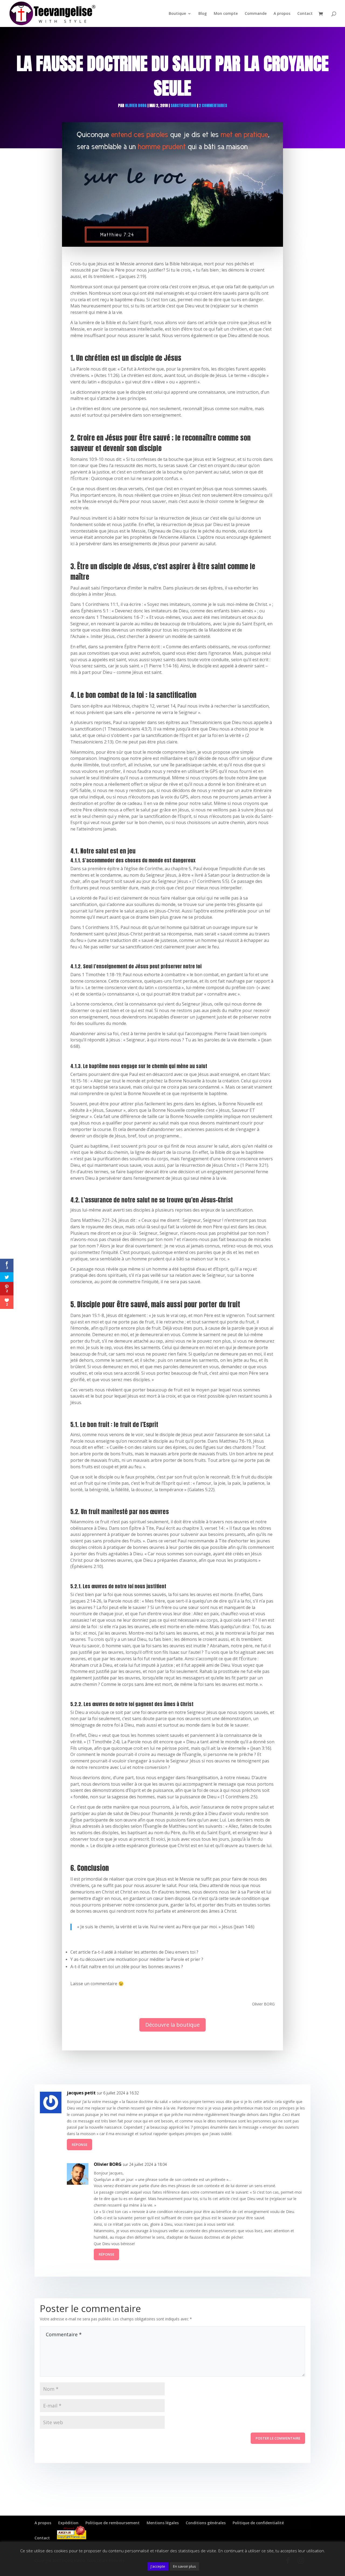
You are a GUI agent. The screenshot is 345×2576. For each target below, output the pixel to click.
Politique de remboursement (113, 2523)
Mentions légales (163, 2523)
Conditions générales (206, 2523)
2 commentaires (213, 106)
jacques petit (81, 2093)
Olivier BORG (136, 106)
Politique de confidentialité (258, 2523)
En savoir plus (184, 2566)
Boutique (177, 14)
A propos (282, 14)
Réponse (80, 2145)
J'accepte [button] (158, 2566)
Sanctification (183, 106)
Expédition (68, 2523)
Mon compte (226, 14)
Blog (203, 14)
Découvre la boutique (172, 2025)
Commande (256, 14)
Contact (305, 14)
